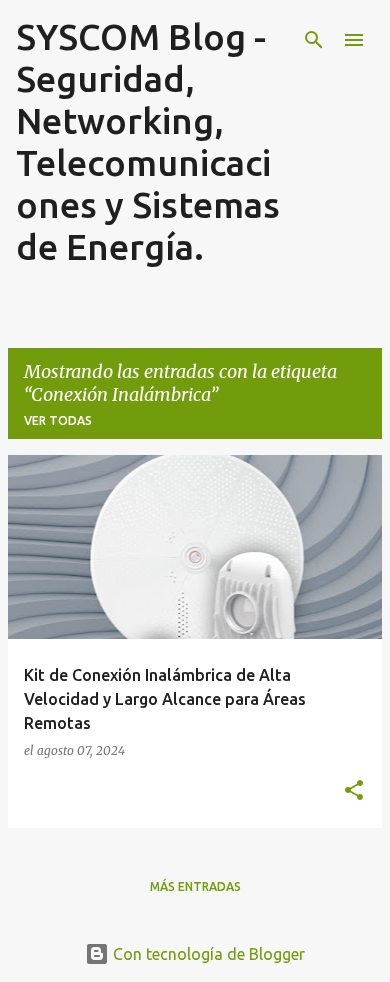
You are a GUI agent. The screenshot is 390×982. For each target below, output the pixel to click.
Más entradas (195, 886)
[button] (354, 791)
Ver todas (58, 420)
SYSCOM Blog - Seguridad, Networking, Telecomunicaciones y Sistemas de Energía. (148, 141)
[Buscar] (314, 40)
